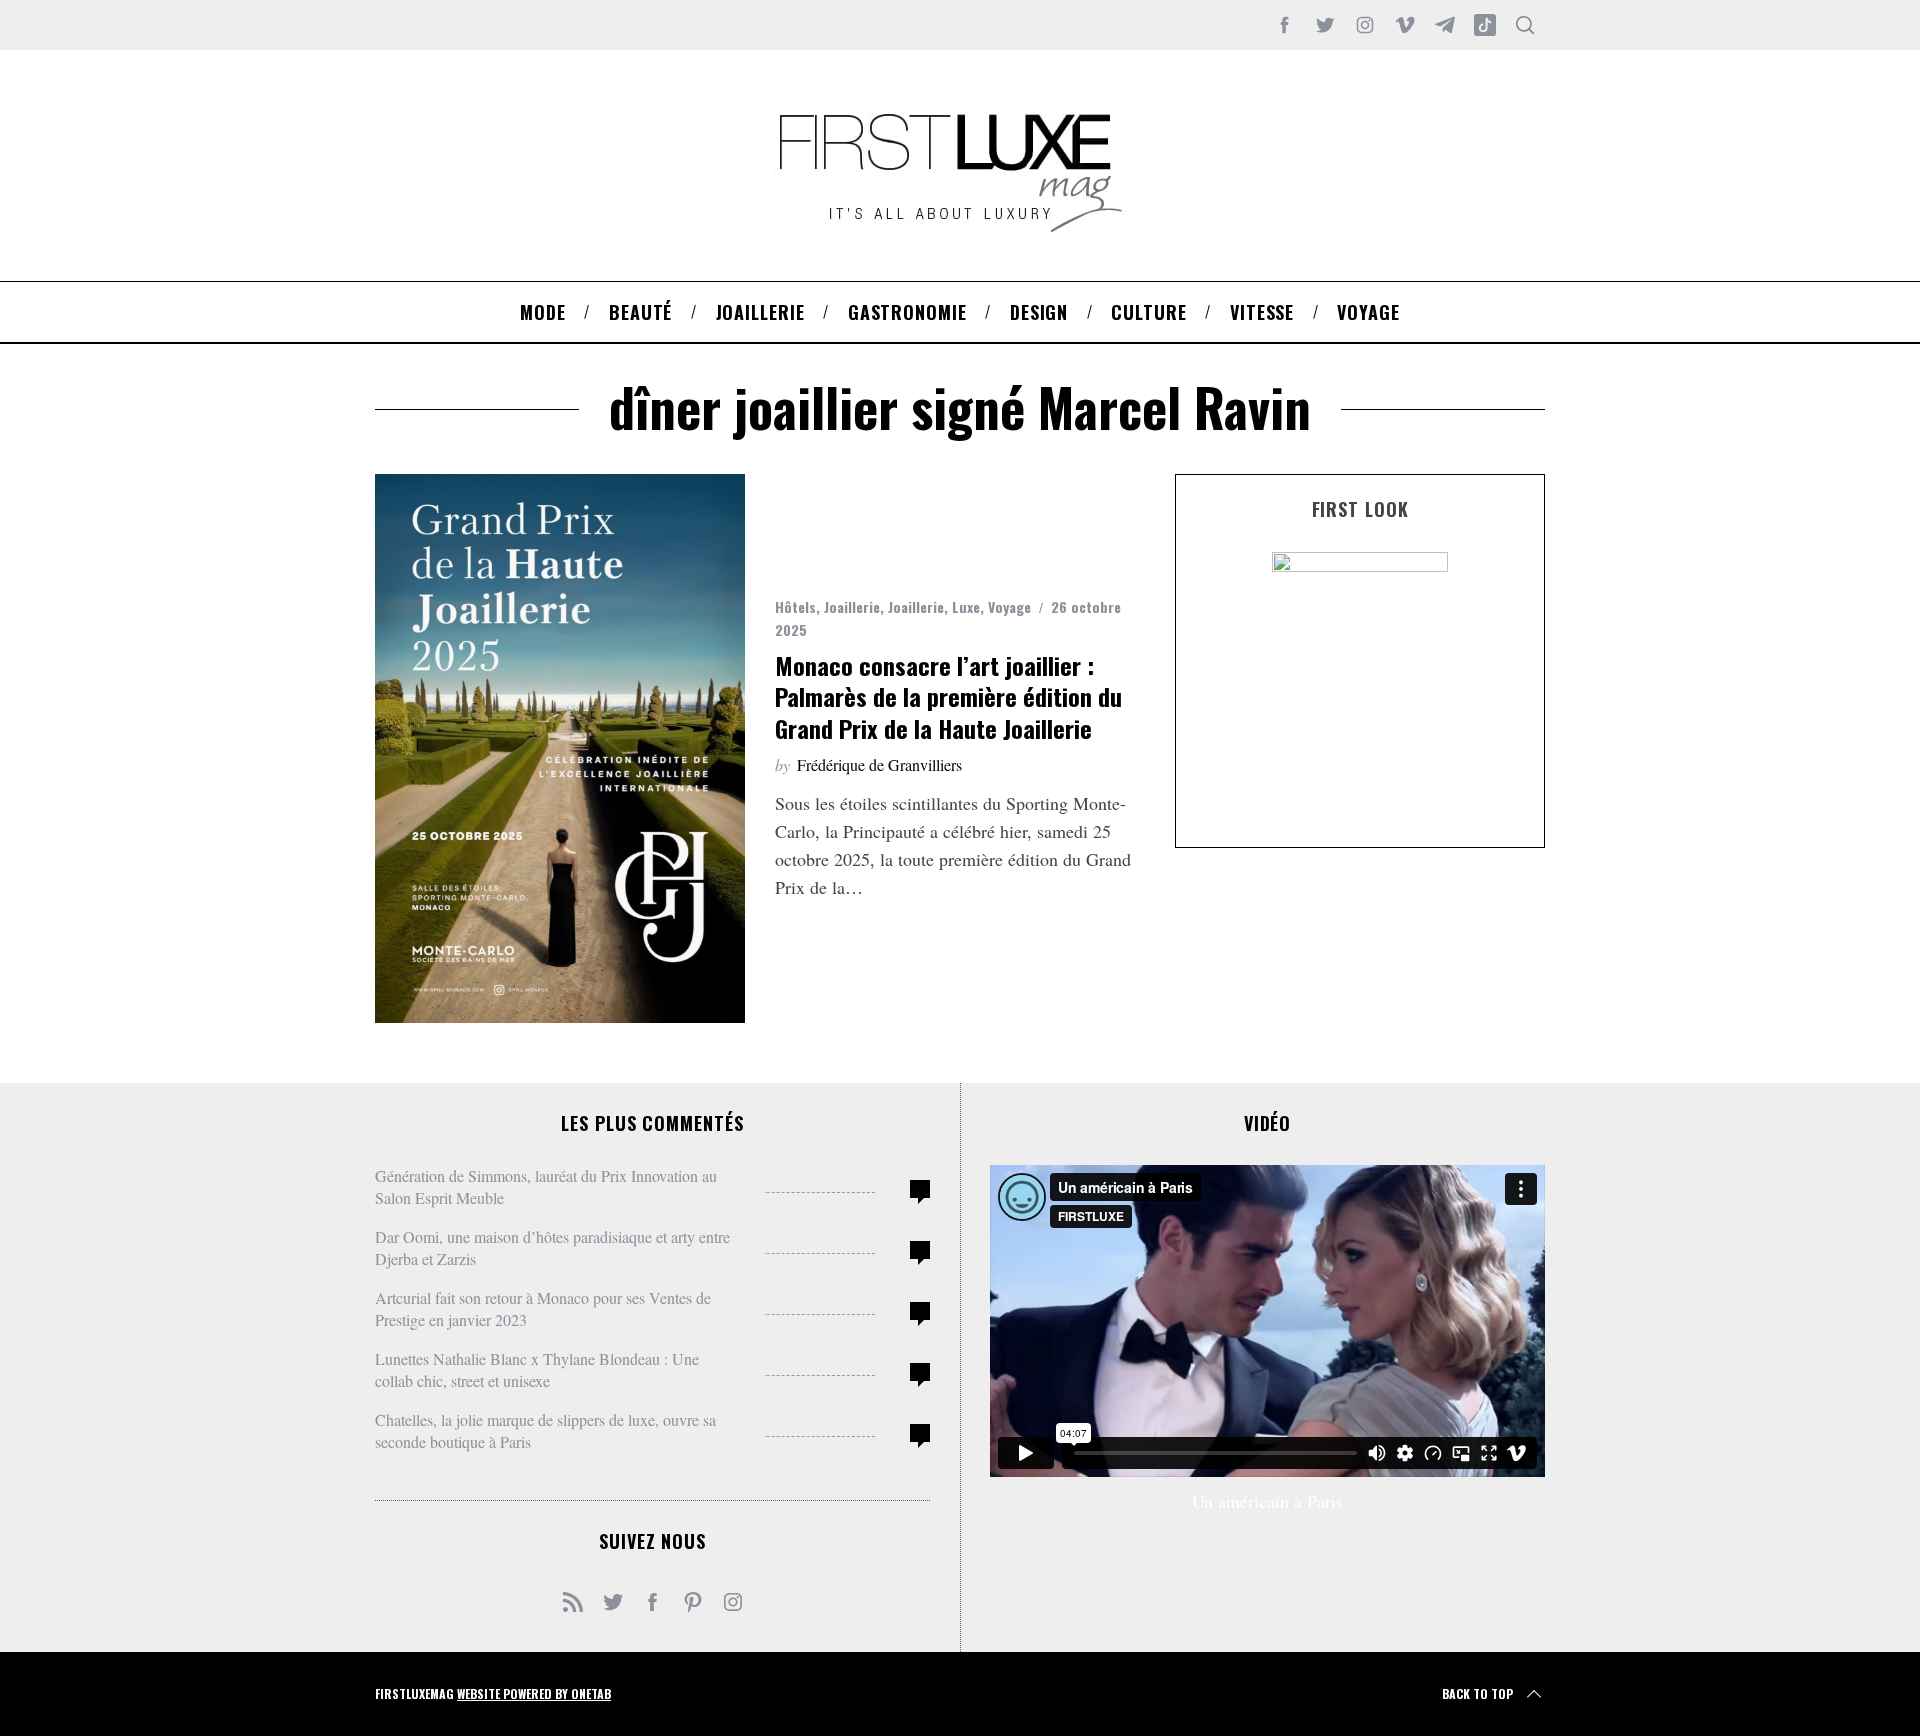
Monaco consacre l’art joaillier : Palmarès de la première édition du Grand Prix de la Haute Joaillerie (948, 696)
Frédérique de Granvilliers (879, 764)
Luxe (966, 606)
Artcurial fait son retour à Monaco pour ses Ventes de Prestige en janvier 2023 (543, 1308)
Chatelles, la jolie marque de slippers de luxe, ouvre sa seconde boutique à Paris (545, 1430)
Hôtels (795, 606)
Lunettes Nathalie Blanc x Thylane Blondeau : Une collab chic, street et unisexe (537, 1369)
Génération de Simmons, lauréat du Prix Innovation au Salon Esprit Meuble (546, 1186)
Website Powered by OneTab (534, 1693)
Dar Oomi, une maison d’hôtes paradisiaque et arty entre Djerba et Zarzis (552, 1247)
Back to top (1477, 1693)
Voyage (1009, 606)
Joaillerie (852, 606)
